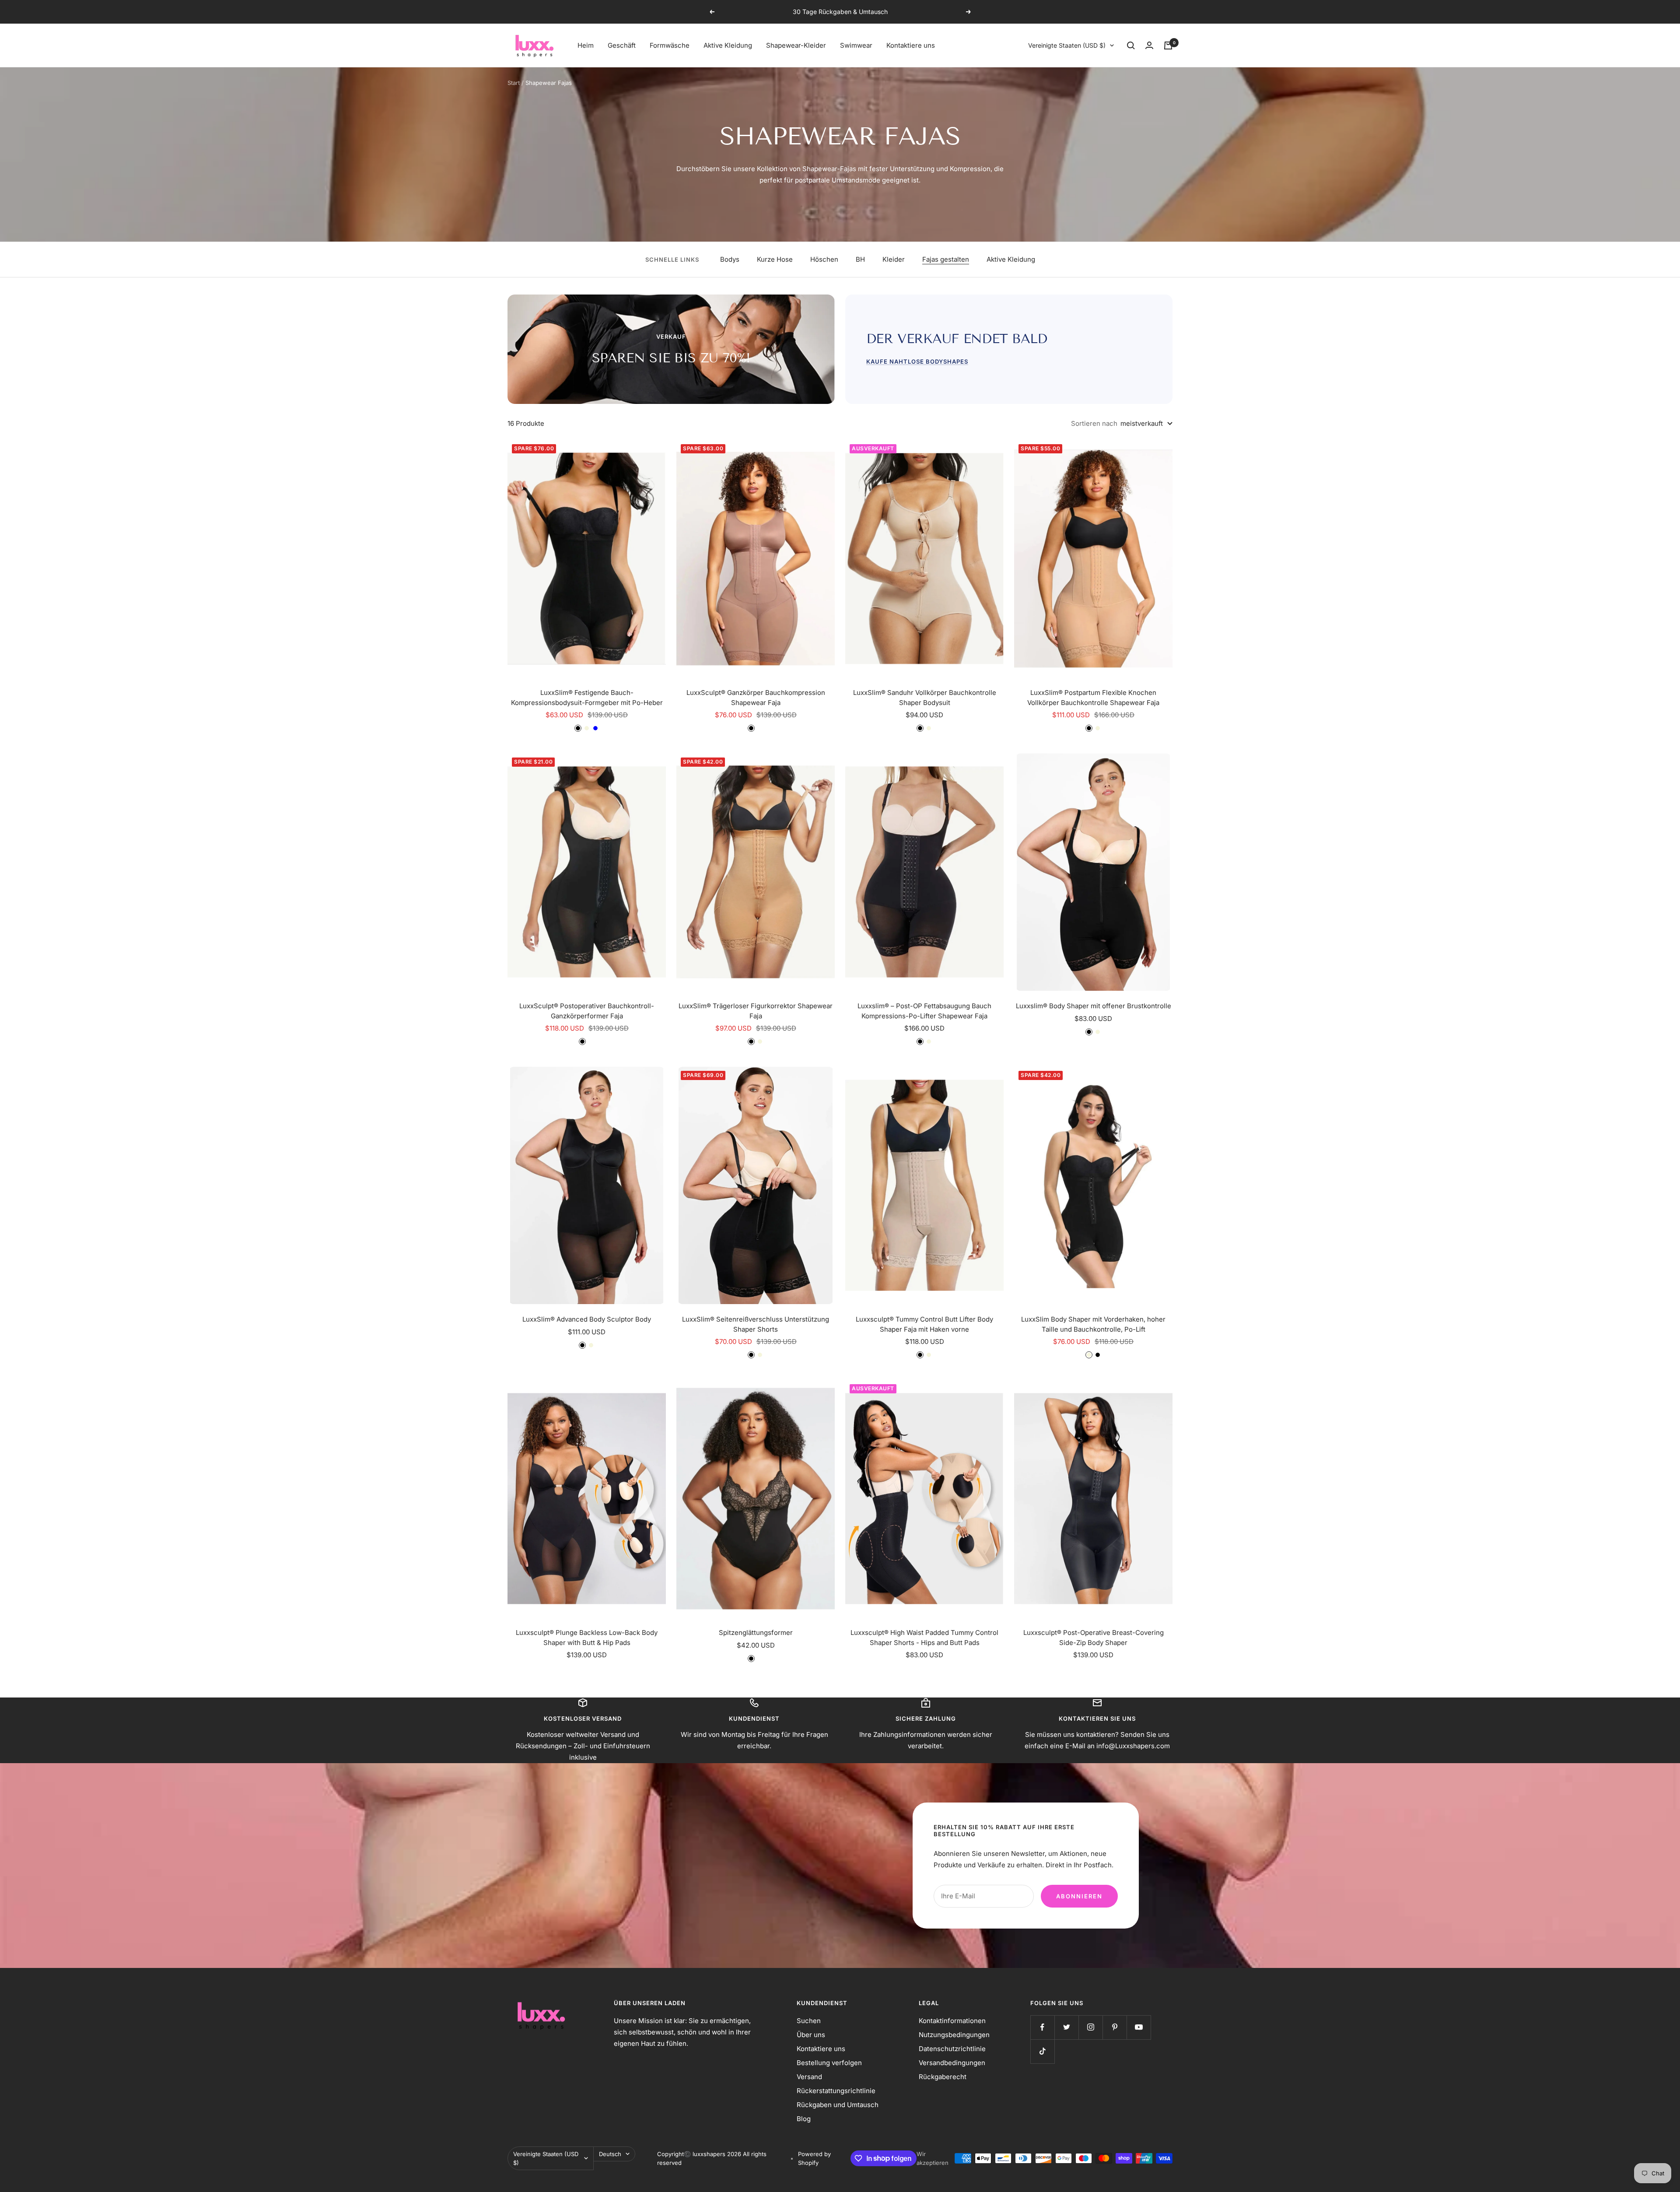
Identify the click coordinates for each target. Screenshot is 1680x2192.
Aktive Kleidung (728, 45)
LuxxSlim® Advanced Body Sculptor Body (587, 1319)
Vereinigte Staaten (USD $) (1067, 45)
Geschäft (622, 45)
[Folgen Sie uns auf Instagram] (1090, 2027)
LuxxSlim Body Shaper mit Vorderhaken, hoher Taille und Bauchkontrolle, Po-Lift (1093, 1324)
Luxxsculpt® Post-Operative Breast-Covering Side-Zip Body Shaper (1094, 1638)
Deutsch (610, 2154)
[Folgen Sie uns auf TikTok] (1042, 2051)
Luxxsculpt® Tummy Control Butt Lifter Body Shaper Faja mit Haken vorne (924, 1324)
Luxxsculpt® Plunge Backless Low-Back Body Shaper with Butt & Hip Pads (587, 1638)
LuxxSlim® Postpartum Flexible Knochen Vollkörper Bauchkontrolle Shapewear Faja (1093, 698)
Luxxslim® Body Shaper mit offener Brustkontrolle (1094, 1006)
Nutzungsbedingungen (954, 2035)
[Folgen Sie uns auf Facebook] (1042, 2027)
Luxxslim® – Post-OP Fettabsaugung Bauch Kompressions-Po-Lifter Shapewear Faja (924, 1011)
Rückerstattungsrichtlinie (836, 2091)
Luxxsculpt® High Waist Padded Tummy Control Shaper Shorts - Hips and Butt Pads (924, 1638)
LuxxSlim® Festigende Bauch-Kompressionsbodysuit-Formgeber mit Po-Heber (587, 698)
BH (860, 259)
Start (514, 83)
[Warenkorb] (1168, 46)
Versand (809, 2077)
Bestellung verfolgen (829, 2063)
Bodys (730, 259)
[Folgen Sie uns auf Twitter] (1066, 2027)
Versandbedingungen (952, 2063)
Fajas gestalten (946, 259)
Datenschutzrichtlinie (952, 2049)
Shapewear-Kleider (796, 45)
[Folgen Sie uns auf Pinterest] (1115, 2027)
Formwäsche (670, 45)
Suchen (809, 2021)
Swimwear (856, 45)
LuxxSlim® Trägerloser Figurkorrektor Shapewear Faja (756, 1011)
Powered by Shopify (814, 2158)
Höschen (824, 259)
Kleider (894, 259)
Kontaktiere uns (911, 45)
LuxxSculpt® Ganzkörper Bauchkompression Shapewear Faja (756, 698)
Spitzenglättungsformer (756, 1633)
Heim (586, 45)
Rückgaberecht (943, 2077)
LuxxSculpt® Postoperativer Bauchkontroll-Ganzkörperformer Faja (587, 1011)
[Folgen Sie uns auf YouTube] (1139, 2027)
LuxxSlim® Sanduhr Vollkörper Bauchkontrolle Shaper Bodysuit (925, 698)
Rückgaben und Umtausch (838, 2105)
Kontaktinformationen (952, 2021)
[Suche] (1131, 46)
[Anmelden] (1149, 45)
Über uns (811, 2035)
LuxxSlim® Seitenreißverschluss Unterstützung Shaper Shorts (756, 1324)
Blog (804, 2119)
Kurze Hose (775, 259)
